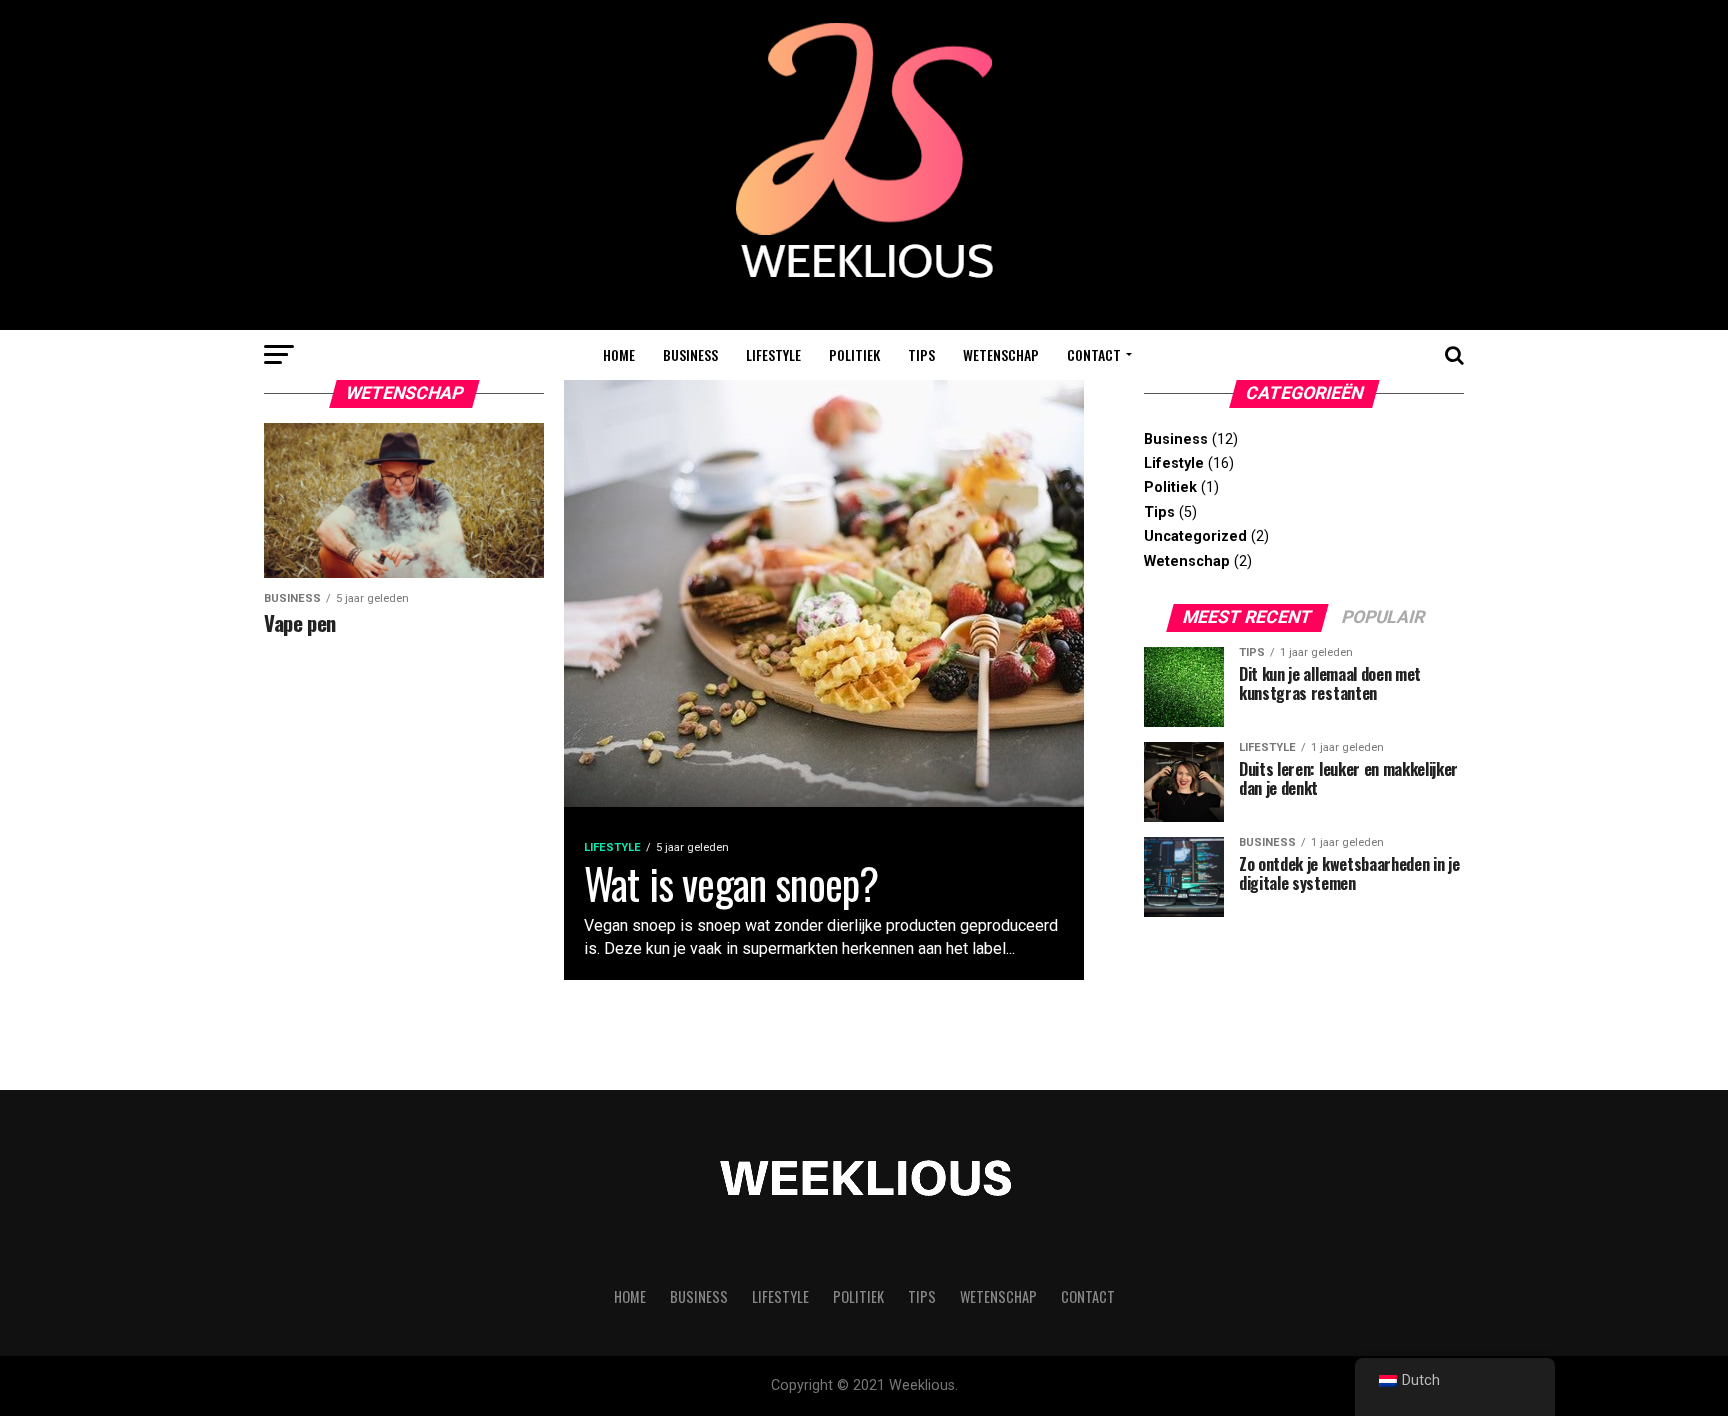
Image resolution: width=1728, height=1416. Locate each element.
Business (690, 354)
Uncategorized (1195, 536)
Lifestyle (773, 354)
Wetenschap (1001, 354)
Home (619, 354)
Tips (921, 354)
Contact (1094, 354)
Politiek (854, 354)
